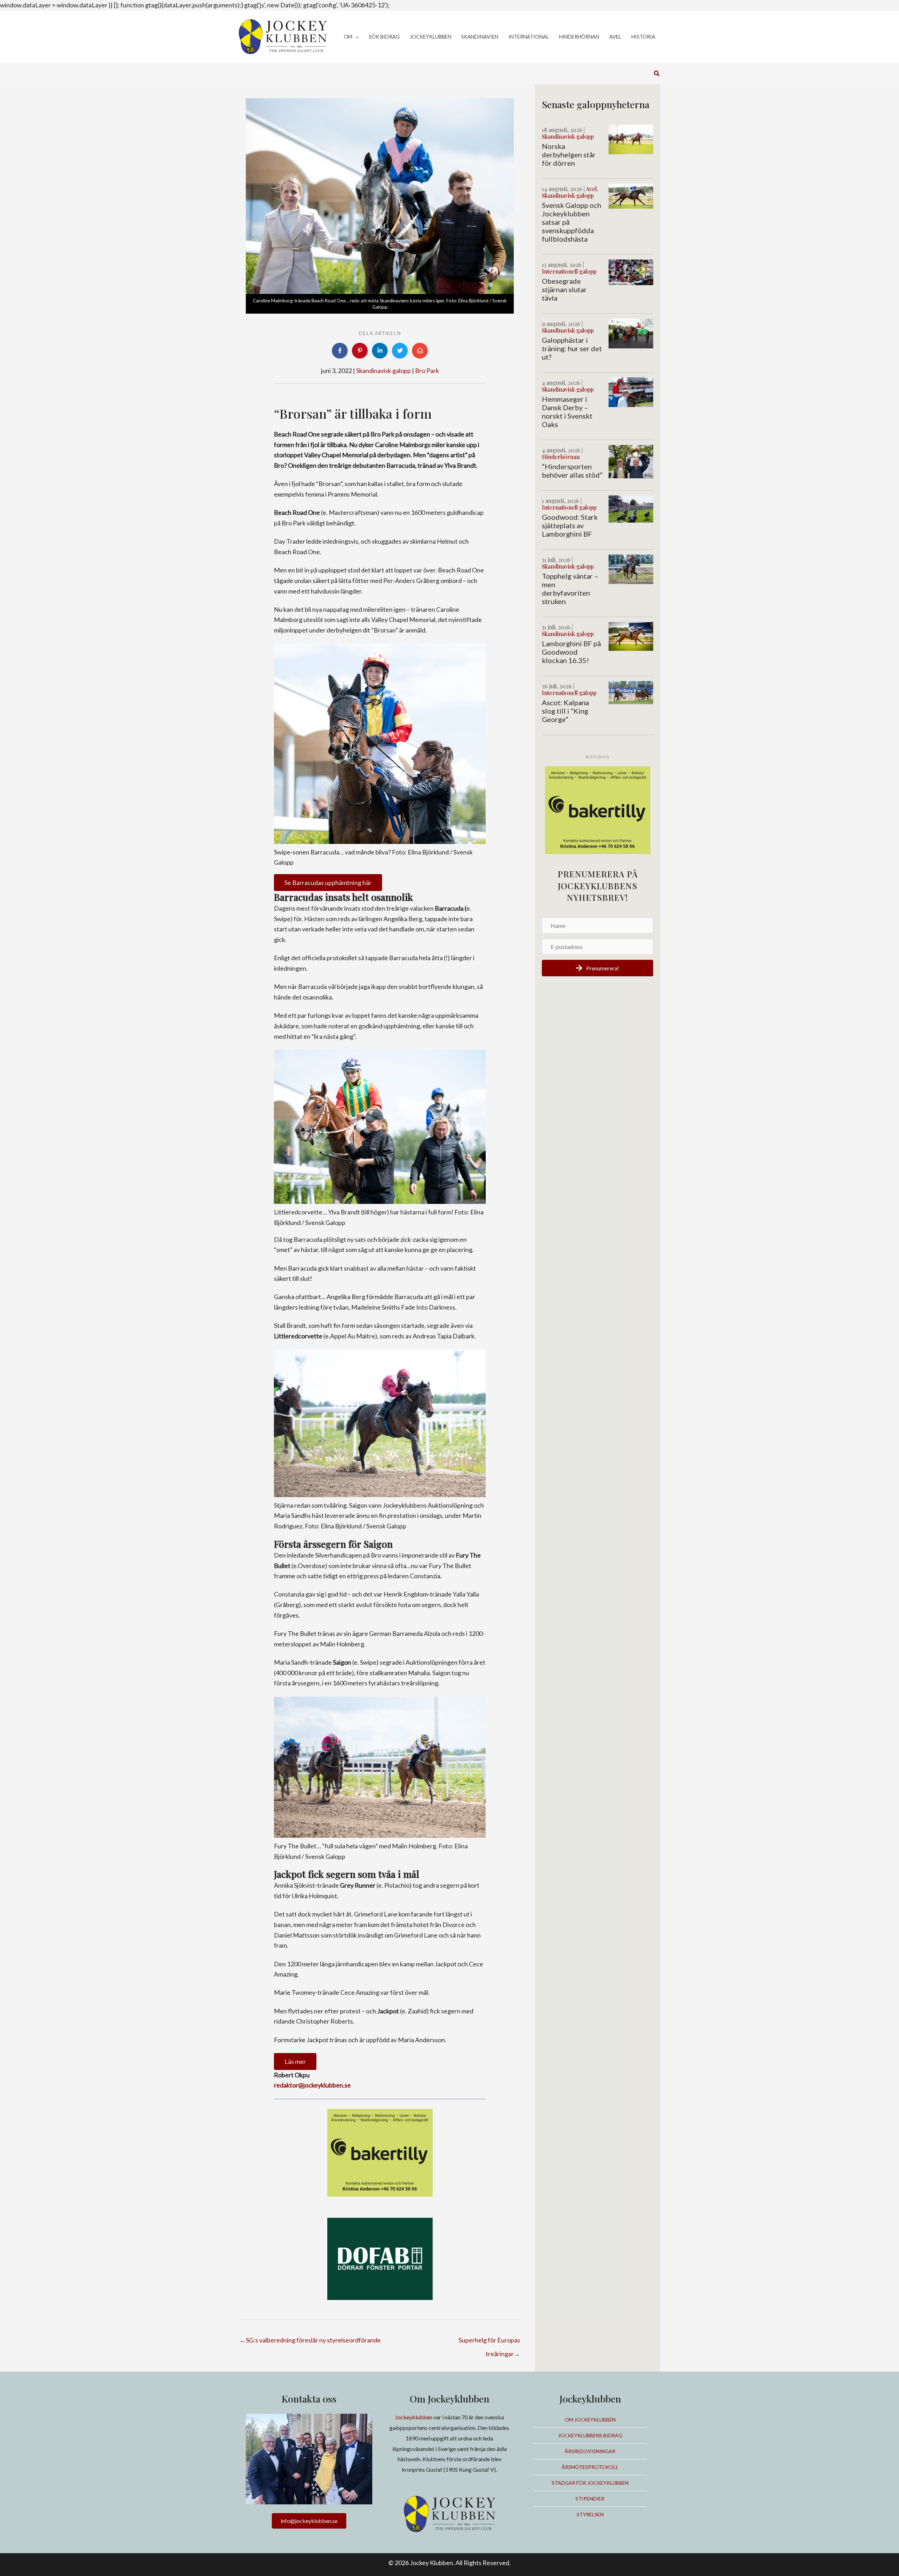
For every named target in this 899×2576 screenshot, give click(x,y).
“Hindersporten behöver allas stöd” (572, 471)
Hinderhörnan (561, 457)
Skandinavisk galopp (383, 371)
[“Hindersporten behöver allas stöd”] (631, 461)
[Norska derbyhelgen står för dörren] (631, 139)
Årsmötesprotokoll (590, 2467)
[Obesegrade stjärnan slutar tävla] (631, 271)
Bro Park (427, 371)
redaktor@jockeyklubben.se (312, 2085)
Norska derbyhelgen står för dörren (569, 155)
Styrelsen (590, 2514)
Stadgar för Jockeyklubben (590, 2483)
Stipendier (590, 2499)
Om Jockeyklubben (590, 2420)
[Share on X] (400, 351)
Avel (591, 189)
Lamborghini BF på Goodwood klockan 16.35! (571, 652)
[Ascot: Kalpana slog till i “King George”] (631, 691)
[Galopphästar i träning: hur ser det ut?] (631, 333)
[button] (356, 37)
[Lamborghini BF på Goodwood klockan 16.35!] (631, 636)
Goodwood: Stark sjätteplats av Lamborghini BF (570, 525)
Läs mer (295, 2062)
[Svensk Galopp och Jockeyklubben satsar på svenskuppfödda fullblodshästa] (631, 195)
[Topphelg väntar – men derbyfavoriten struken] (631, 569)
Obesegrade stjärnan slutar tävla (564, 289)
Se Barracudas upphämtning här (328, 883)
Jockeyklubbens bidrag (590, 2435)
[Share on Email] (420, 351)
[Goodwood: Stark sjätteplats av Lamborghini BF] (631, 508)
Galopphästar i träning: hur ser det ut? (572, 348)
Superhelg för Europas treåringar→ (489, 2342)
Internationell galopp (569, 271)
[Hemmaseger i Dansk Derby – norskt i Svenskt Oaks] (631, 392)
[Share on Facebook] (340, 351)
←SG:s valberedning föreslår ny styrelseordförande (310, 2340)
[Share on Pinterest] (360, 351)
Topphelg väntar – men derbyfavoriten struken (570, 589)
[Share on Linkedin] (380, 351)
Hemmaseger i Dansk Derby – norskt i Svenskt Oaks (567, 412)
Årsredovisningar (590, 2451)
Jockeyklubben (414, 2417)
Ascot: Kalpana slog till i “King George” (565, 711)
